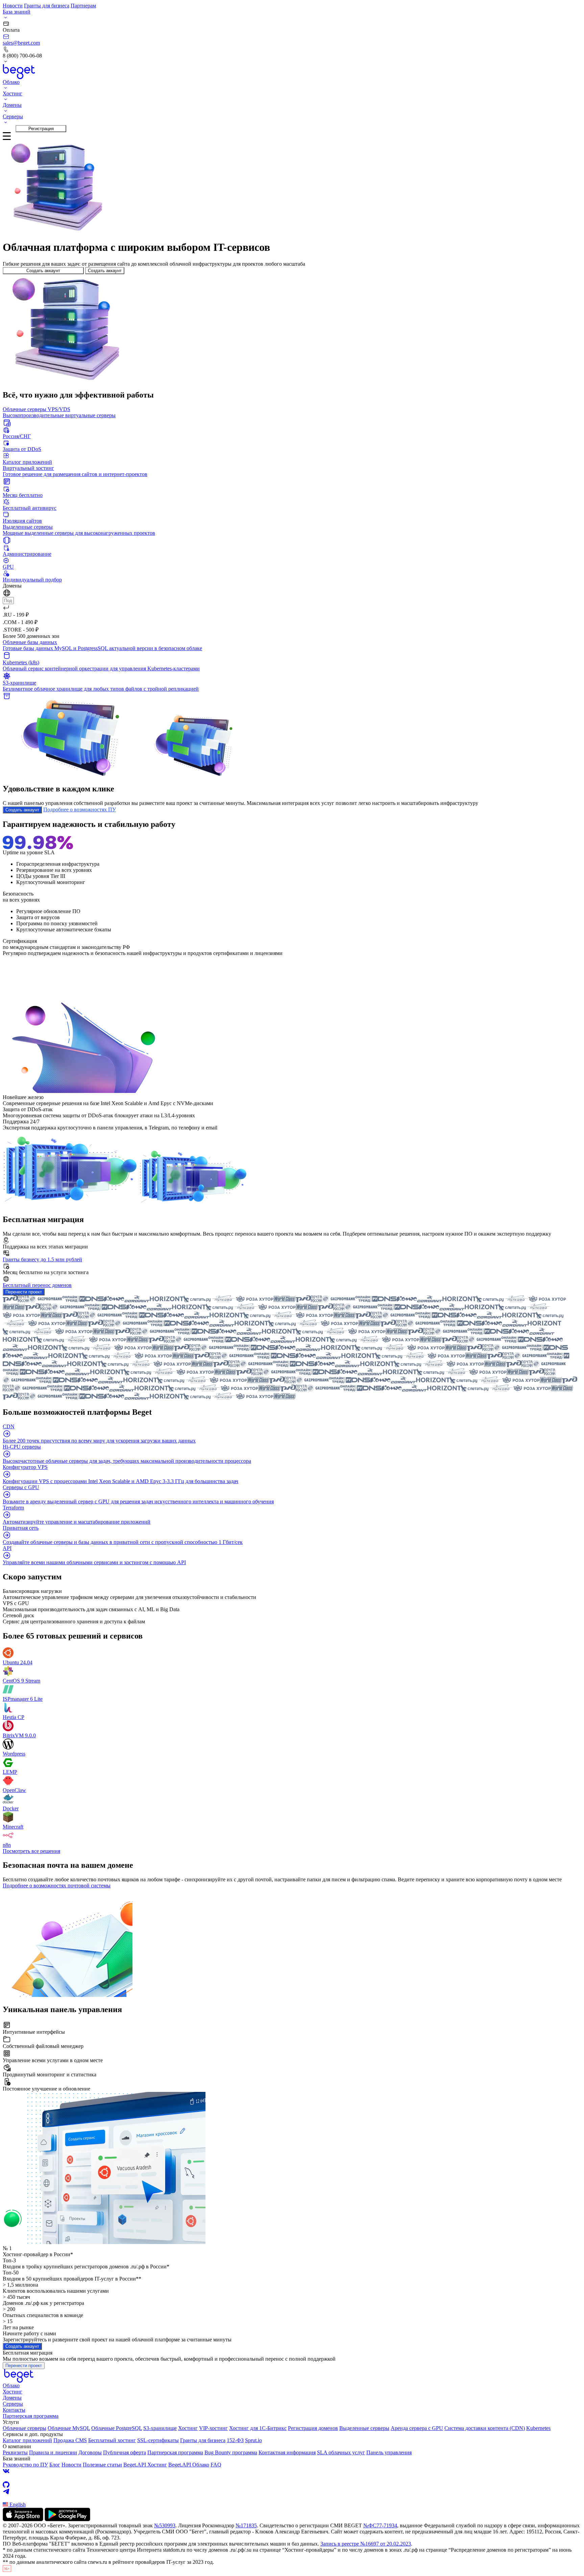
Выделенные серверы (364, 2428)
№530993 (165, 2525)
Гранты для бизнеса (47, 6)
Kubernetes (538, 2428)
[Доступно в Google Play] (67, 2519)
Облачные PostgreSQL (117, 2428)
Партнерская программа (31, 2416)
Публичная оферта (125, 2452)
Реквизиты (15, 2452)
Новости (13, 6)
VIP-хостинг (213, 2428)
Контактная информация (287, 2452)
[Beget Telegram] (292, 2491)
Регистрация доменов (313, 2428)
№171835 (246, 2525)
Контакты (14, 2410)
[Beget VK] (292, 2471)
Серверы (13, 2404)
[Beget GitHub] (292, 2485)
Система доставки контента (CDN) (485, 2428)
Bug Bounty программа (231, 2452)
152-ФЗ (235, 2440)
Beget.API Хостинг (145, 2465)
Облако (11, 2386)
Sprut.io (253, 2440)
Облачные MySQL (69, 2428)
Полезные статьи (102, 2465)
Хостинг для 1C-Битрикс (258, 2428)
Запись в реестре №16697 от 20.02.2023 (366, 2544)
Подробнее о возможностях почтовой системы (57, 1886)
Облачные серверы (25, 2428)
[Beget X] (292, 2478)
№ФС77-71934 (380, 2525)
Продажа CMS (70, 2440)
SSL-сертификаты (158, 2440)
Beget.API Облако (189, 2465)
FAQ (216, 2465)
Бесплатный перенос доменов (37, 1285)
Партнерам (83, 6)
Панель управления (389, 2452)
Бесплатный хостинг (112, 2440)
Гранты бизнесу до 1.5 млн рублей (42, 1259)
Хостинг (13, 2392)
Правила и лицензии (53, 2452)
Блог (55, 2465)
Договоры (90, 2452)
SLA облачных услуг (341, 2452)
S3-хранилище (160, 2428)
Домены (12, 2398)
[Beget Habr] (292, 2498)
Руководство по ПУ (25, 2465)
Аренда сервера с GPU (417, 2428)
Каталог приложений (27, 2440)
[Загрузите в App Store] (23, 2519)
